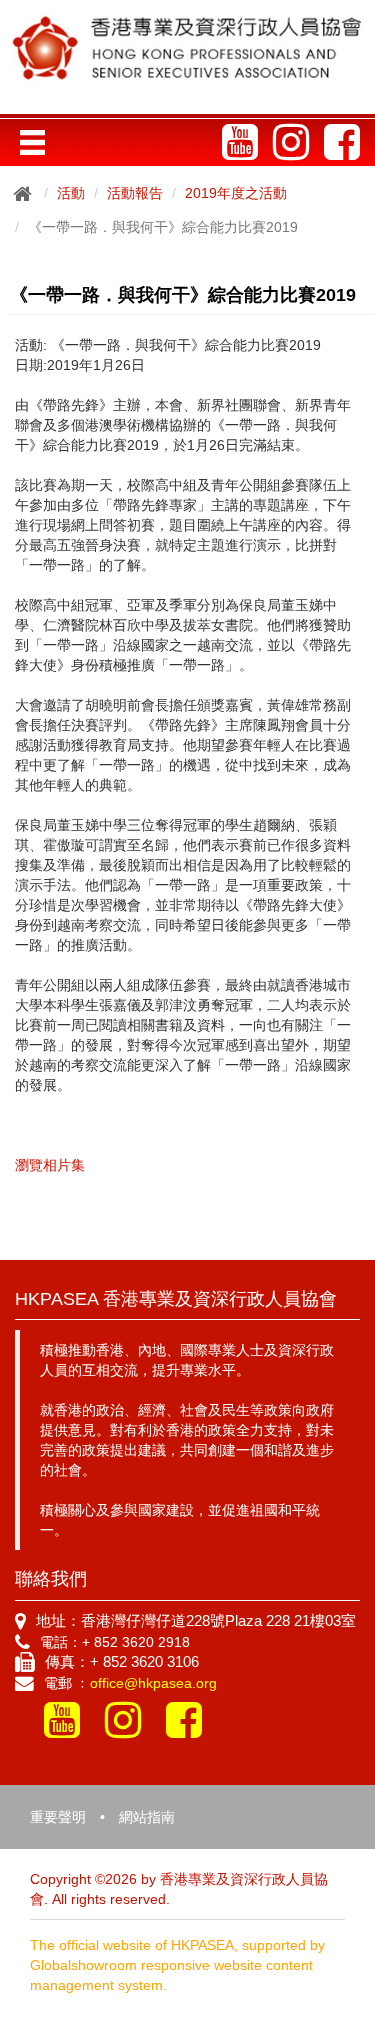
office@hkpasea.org (153, 1683)
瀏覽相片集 (50, 1165)
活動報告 (135, 193)
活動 (71, 193)
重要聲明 (58, 1817)
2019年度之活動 (236, 193)
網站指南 (147, 1817)
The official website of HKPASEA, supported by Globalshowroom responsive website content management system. (177, 1965)
